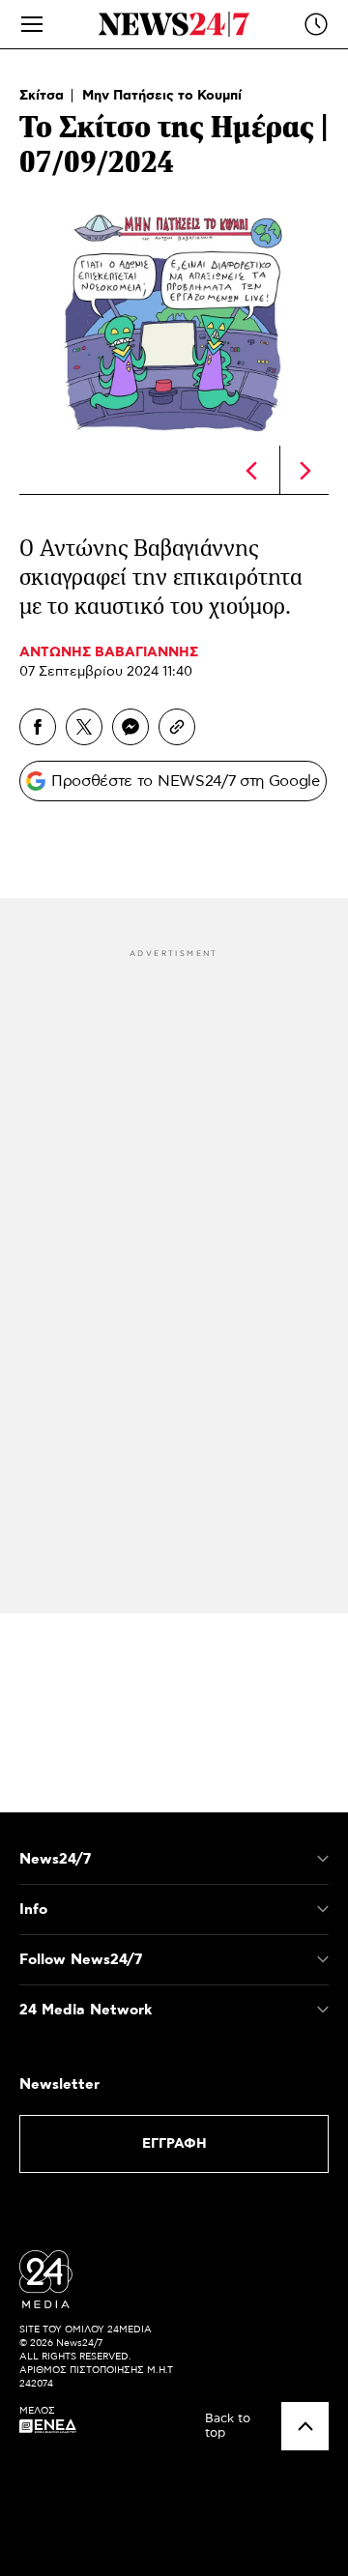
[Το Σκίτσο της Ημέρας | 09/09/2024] (305, 471)
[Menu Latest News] (316, 24)
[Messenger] (130, 727)
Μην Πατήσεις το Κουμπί (162, 96)
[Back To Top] (305, 2426)
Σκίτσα (43, 96)
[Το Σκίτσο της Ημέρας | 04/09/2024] (251, 471)
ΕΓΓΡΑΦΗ (174, 2144)
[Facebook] (38, 727)
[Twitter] (84, 727)
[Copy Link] (177, 727)
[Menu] (32, 24)
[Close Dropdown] (323, 1859)
